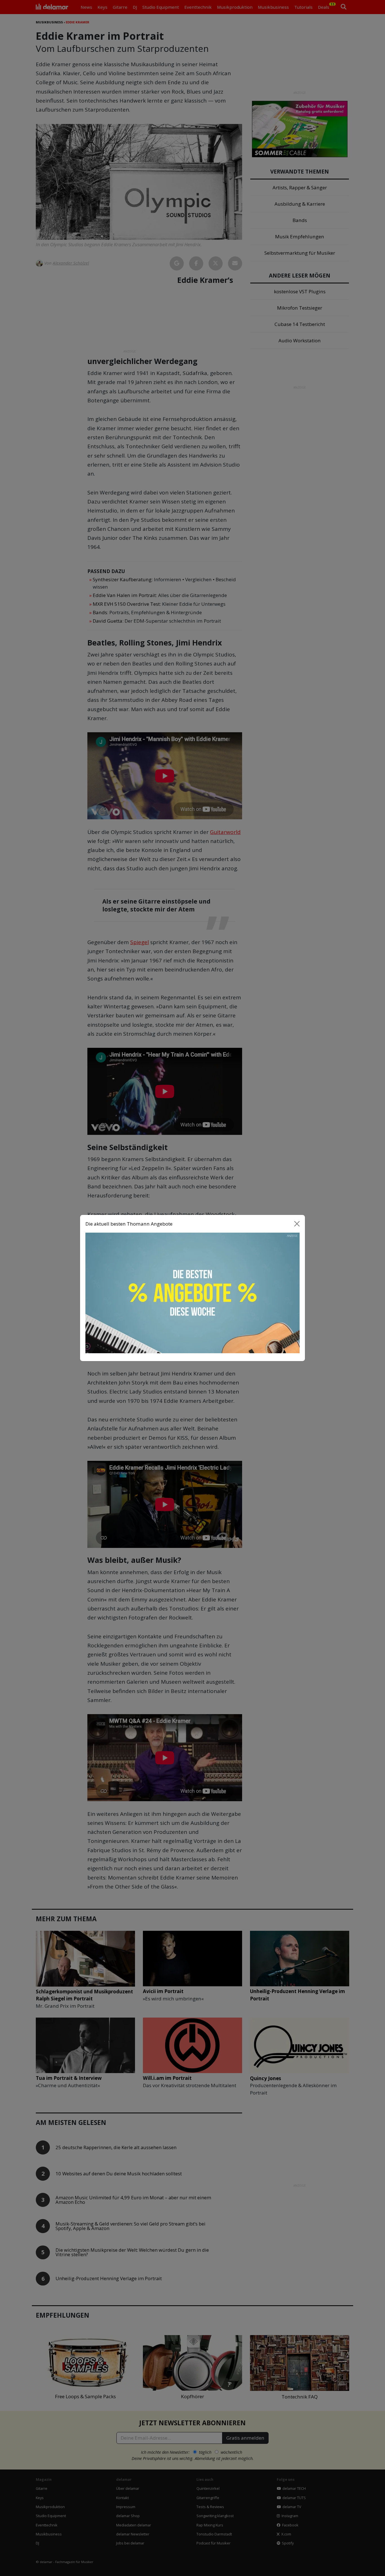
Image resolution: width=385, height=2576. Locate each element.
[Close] (297, 1224)
